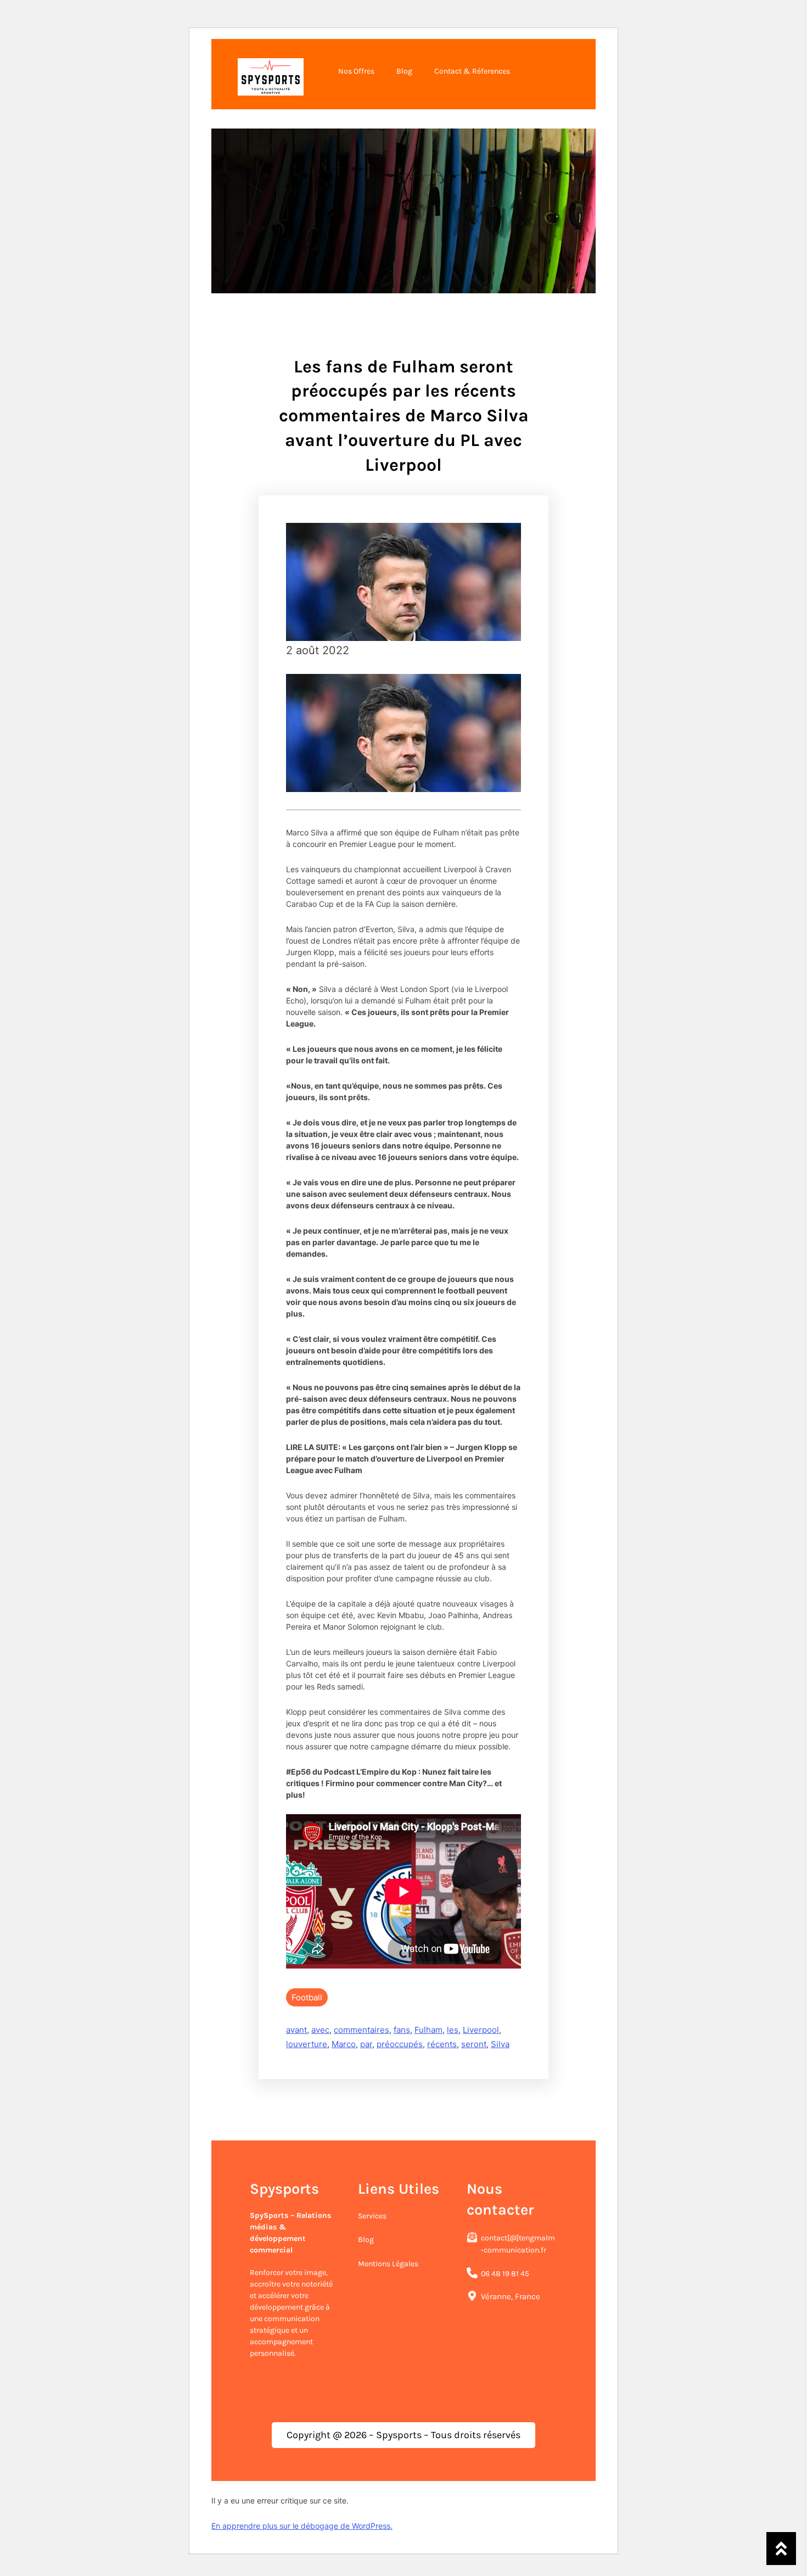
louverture (307, 2044)
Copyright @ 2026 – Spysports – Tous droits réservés (403, 2435)
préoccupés (400, 2044)
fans (402, 2030)
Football (307, 1997)
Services (372, 2216)
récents (442, 2044)
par (366, 2044)
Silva (500, 2044)
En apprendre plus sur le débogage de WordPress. (302, 2526)
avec (320, 2030)
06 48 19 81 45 (505, 2274)
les (453, 2030)
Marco (344, 2044)
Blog (366, 2240)
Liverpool (481, 2030)
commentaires (362, 2030)
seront (474, 2044)
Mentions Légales (388, 2264)
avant (296, 2030)
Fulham (428, 2030)
